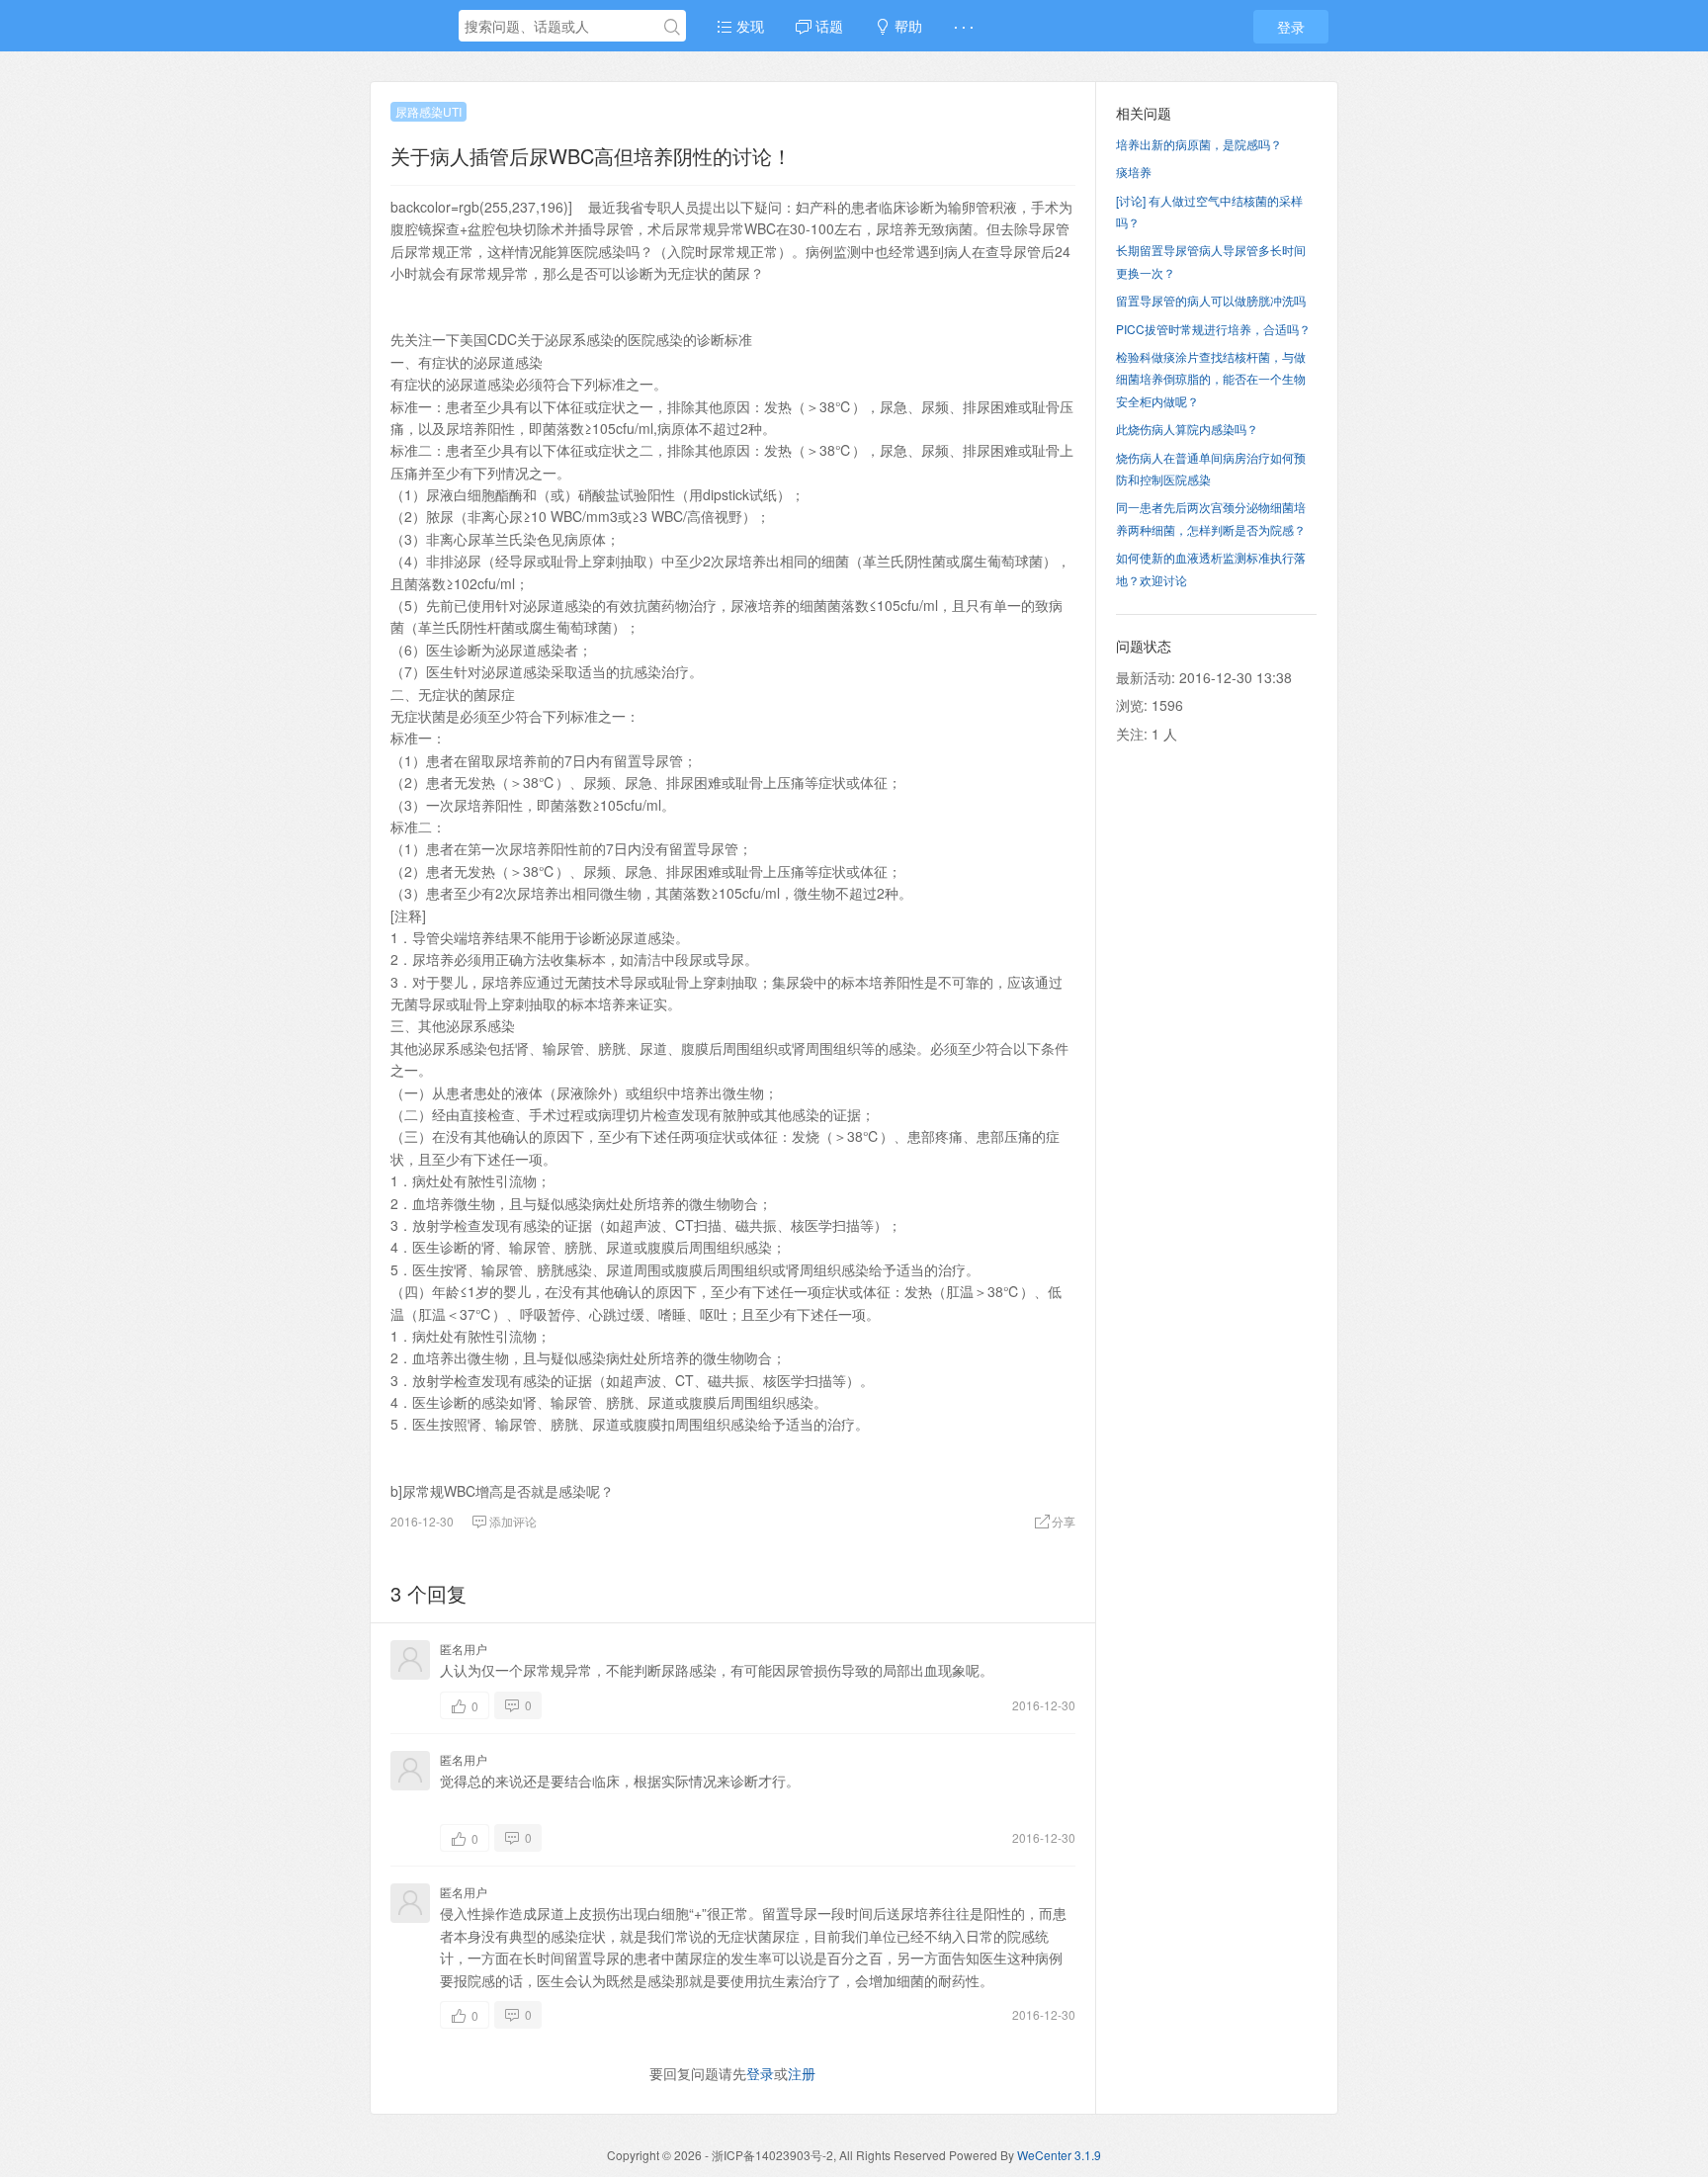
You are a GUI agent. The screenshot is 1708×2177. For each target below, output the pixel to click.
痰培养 (1134, 172)
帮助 (906, 26)
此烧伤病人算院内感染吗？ (1187, 429)
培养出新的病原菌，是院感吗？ (1199, 144)
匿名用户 (464, 1649)
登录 (1291, 27)
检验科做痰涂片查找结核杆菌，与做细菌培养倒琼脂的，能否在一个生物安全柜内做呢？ (1211, 379)
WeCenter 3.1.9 (1059, 2155)
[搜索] (672, 27)
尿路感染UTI (428, 111)
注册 (802, 2073)
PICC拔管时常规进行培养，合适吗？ (1213, 329)
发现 (748, 26)
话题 (827, 26)
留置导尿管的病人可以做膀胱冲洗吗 (1211, 300)
